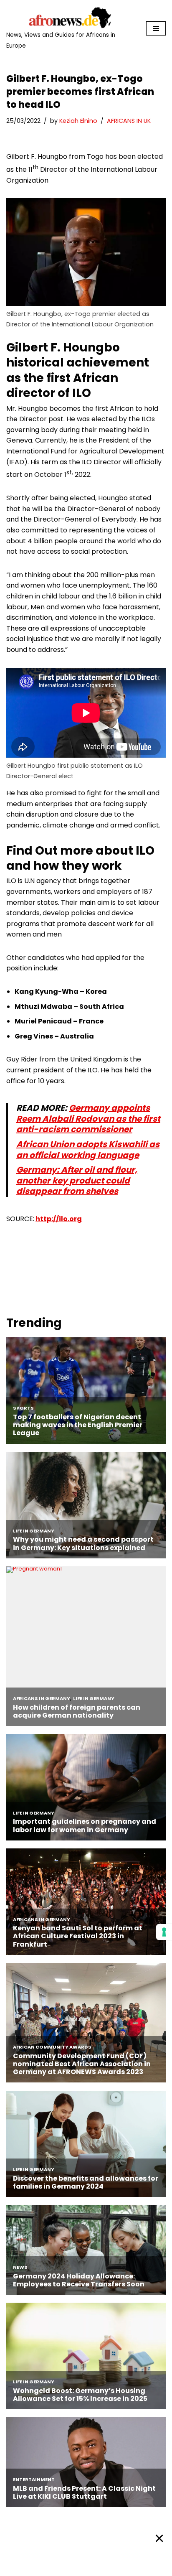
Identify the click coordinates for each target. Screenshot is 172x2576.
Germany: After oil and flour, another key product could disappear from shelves (77, 1180)
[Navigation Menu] (156, 28)
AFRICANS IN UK (129, 121)
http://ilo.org (59, 1219)
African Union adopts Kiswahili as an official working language (88, 1150)
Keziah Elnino (78, 121)
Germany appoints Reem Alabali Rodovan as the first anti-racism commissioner (88, 1119)
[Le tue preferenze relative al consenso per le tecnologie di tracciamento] (164, 1932)
